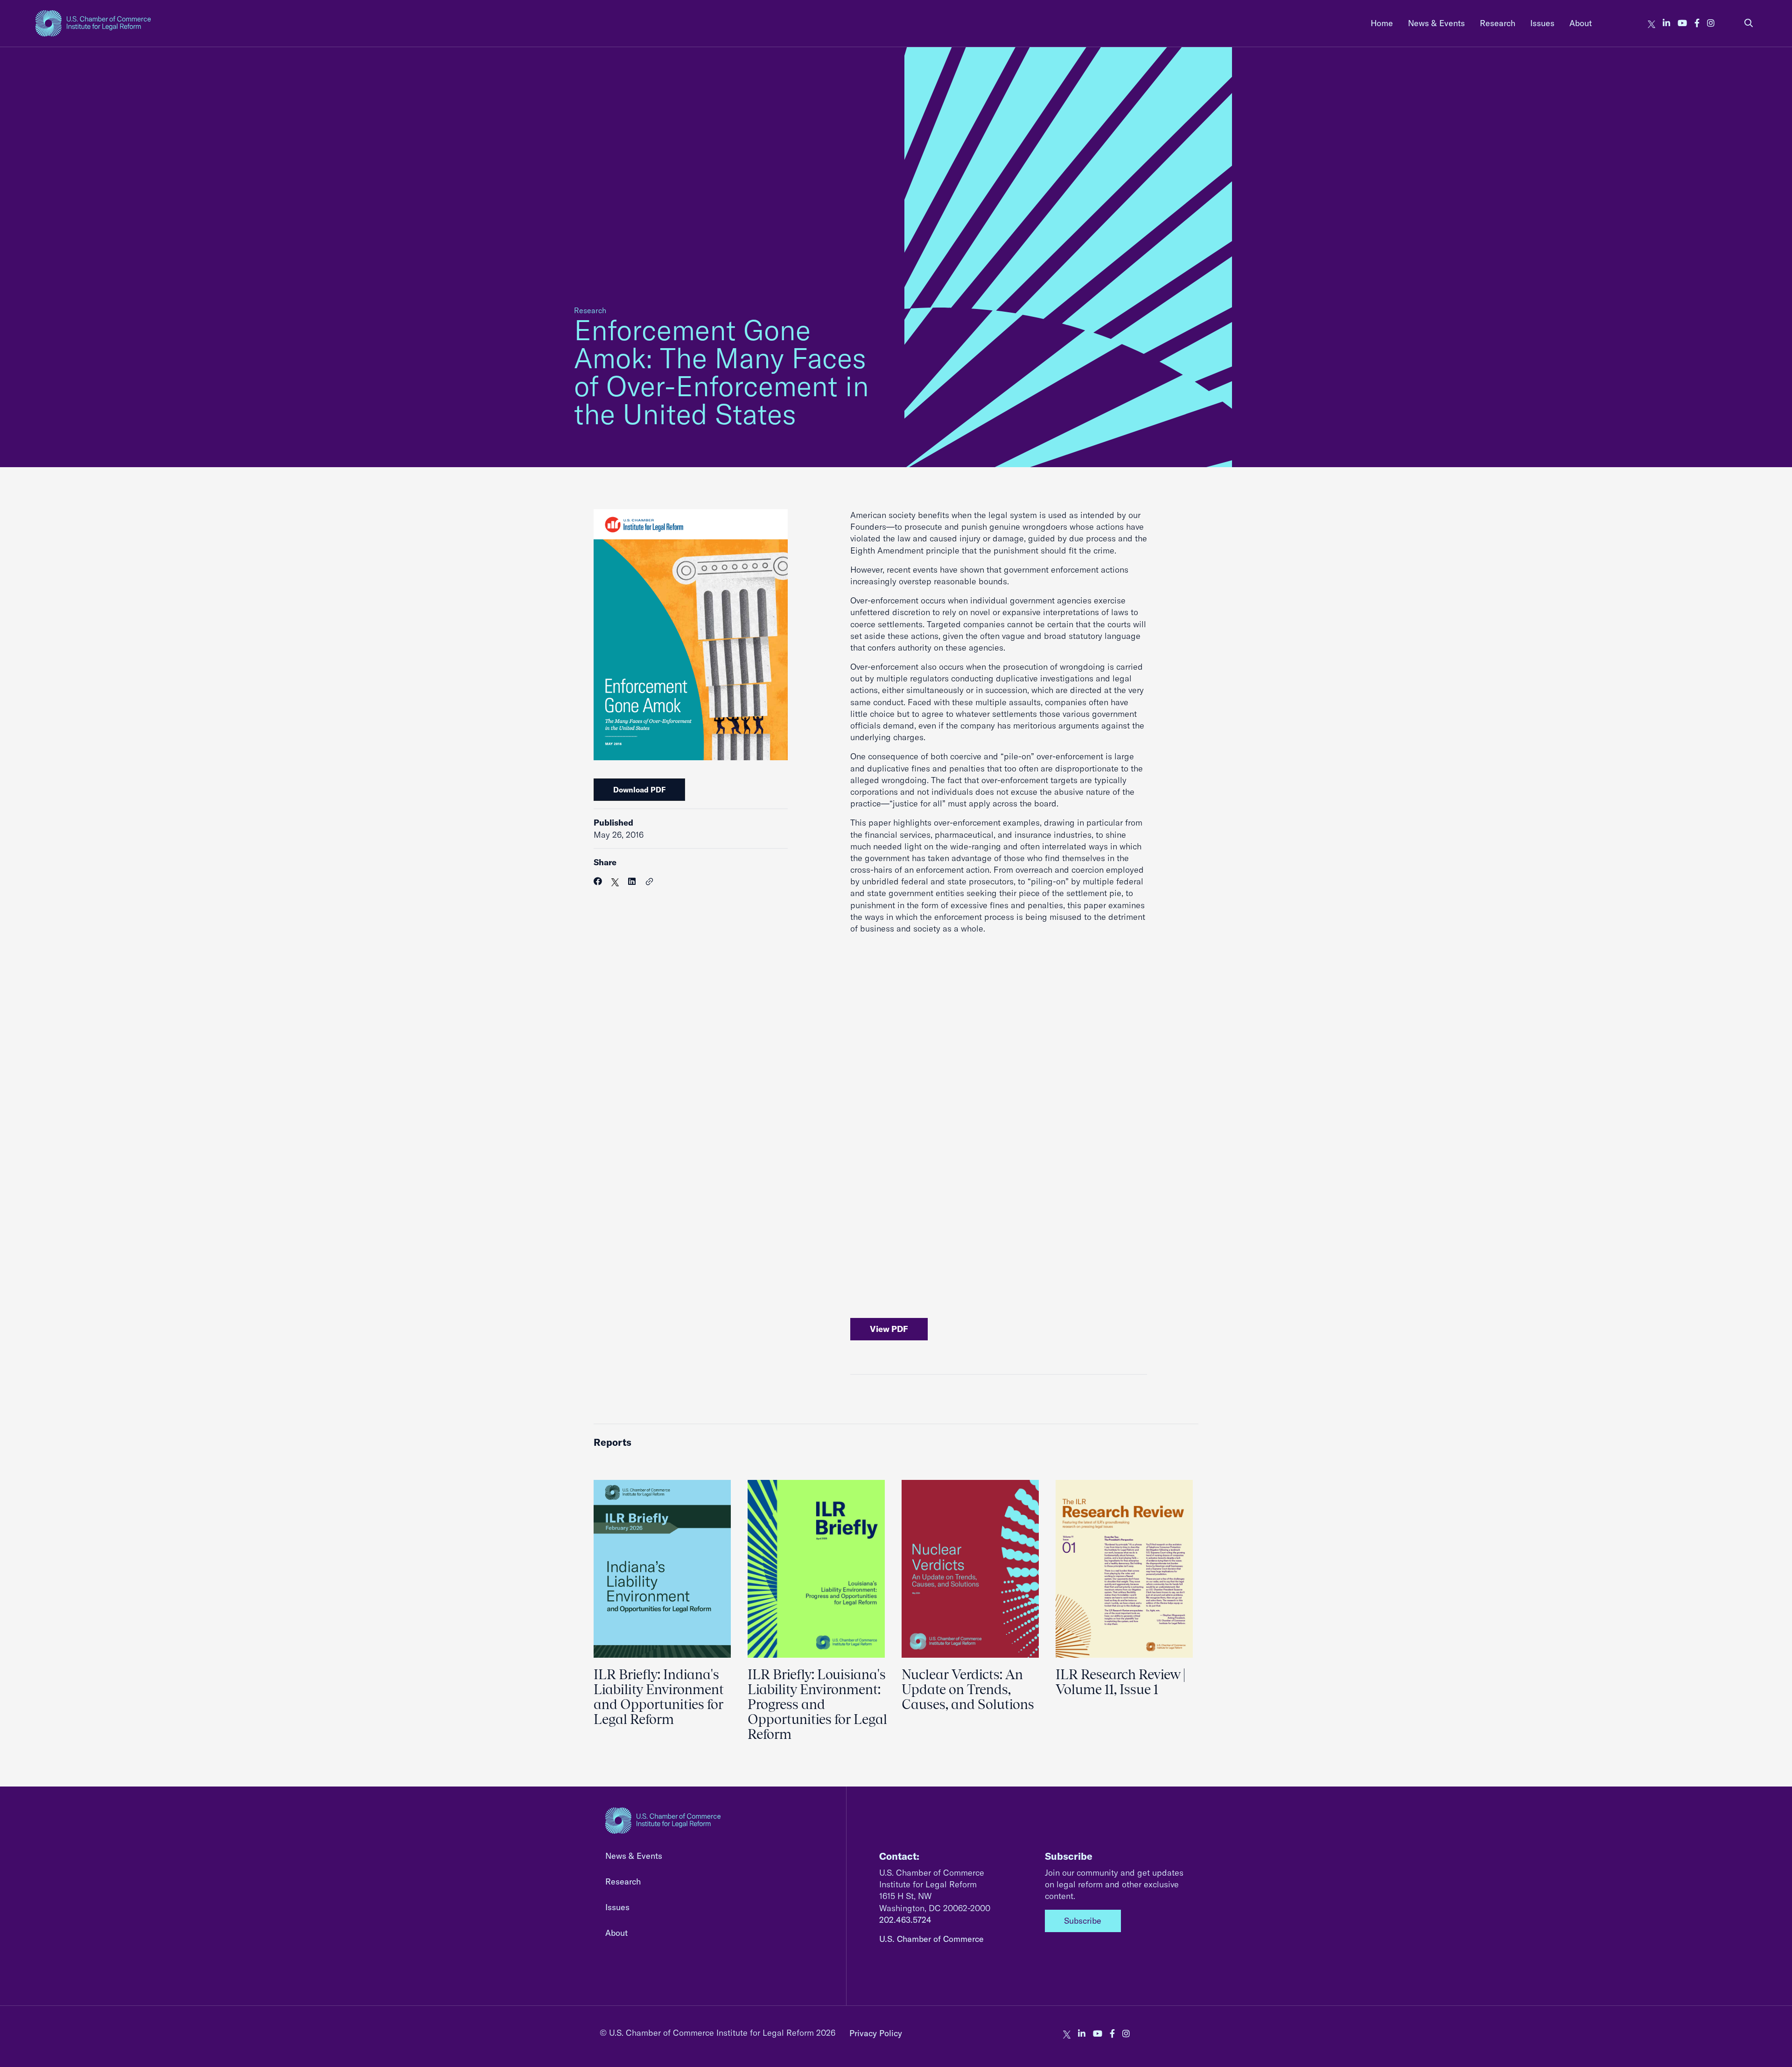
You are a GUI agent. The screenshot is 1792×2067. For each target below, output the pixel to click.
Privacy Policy (876, 2033)
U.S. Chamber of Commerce (931, 1939)
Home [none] (1382, 23)
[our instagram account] (1711, 23)
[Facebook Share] (598, 881)
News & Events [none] (1436, 23)
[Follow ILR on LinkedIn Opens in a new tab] (1666, 23)
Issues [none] (1542, 23)
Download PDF (639, 790)
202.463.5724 (905, 1920)
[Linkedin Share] (632, 881)
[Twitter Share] (615, 881)
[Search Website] (1749, 23)
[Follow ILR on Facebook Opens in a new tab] (1697, 23)
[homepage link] (93, 23)
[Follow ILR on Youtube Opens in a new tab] (1682, 23)
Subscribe (1083, 1921)
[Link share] (650, 882)
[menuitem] (1382, 23)
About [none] (1581, 23)
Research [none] (1498, 23)
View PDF (889, 1329)
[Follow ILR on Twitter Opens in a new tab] (1652, 23)
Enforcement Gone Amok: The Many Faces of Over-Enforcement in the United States (721, 372)
